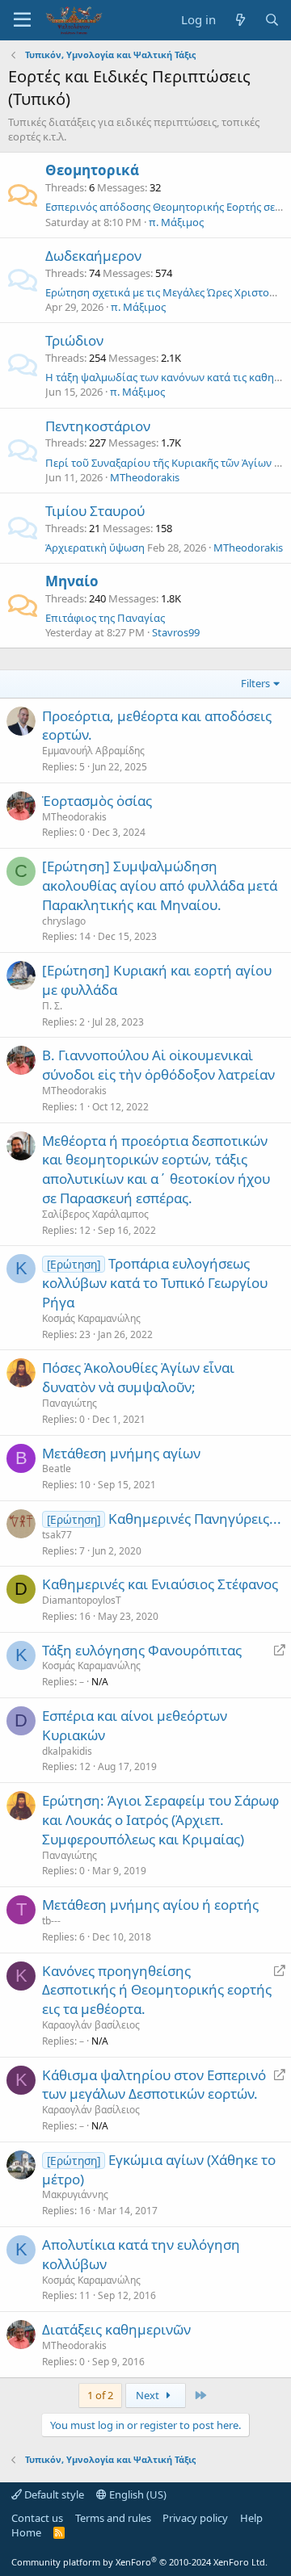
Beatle (57, 1468)
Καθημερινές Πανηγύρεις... (195, 1519)
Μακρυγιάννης (75, 2194)
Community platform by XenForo (139, 2562)
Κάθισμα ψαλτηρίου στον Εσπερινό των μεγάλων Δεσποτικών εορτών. (154, 2085)
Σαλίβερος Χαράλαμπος (95, 1214)
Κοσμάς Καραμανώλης (91, 1318)
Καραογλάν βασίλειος (91, 2025)
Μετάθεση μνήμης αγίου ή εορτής (150, 1905)
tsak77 (57, 1535)
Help (251, 2518)
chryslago (64, 921)
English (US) (137, 2494)
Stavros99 (176, 632)
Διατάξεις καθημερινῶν (116, 2329)
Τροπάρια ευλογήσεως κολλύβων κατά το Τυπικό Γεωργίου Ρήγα (155, 1283)
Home (26, 2532)
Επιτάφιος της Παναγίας (105, 618)
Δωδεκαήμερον (93, 256)
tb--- (51, 1921)
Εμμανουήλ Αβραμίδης (93, 751)
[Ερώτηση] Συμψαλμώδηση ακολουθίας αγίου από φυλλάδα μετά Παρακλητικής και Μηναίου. (160, 885)
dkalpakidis (67, 1751)
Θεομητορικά (92, 170)
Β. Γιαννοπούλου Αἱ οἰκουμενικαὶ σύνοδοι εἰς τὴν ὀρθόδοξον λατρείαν (158, 1065)
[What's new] (240, 20)
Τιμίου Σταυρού (95, 511)
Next (149, 2395)
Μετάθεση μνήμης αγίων (121, 1453)
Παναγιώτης (70, 1403)
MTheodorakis (145, 477)
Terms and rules (113, 2518)
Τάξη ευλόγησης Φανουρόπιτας (142, 1650)
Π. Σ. (52, 1006)
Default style (53, 2494)
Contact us (37, 2518)
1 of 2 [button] (100, 2395)
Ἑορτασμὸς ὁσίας (97, 801)
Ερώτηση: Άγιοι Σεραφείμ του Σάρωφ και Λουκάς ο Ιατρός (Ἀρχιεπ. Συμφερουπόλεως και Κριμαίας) (160, 1820)
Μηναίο (72, 581)
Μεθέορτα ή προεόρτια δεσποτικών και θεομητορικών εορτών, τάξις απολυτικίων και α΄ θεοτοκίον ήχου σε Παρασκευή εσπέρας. (156, 1169)
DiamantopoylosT (82, 1600)
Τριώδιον (74, 340)
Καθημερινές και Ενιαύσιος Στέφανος (160, 1584)
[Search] (272, 20)
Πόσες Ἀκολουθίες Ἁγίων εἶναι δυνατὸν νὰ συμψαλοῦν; (138, 1377)
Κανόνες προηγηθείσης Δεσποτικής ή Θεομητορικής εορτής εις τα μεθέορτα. (157, 1990)
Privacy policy (195, 2518)
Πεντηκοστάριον (98, 426)
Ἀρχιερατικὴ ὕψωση (95, 548)
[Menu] (22, 20)
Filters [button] (255, 683)
